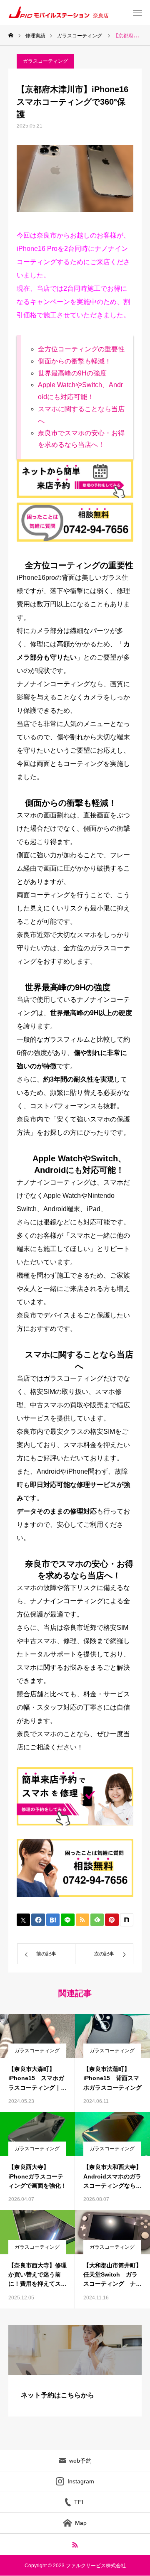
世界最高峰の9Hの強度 (72, 373)
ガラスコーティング (45, 61)
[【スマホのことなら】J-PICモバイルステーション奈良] (72, 12)
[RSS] (75, 2544)
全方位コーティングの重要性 (81, 349)
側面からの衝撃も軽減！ (75, 361)
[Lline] (67, 1920)
